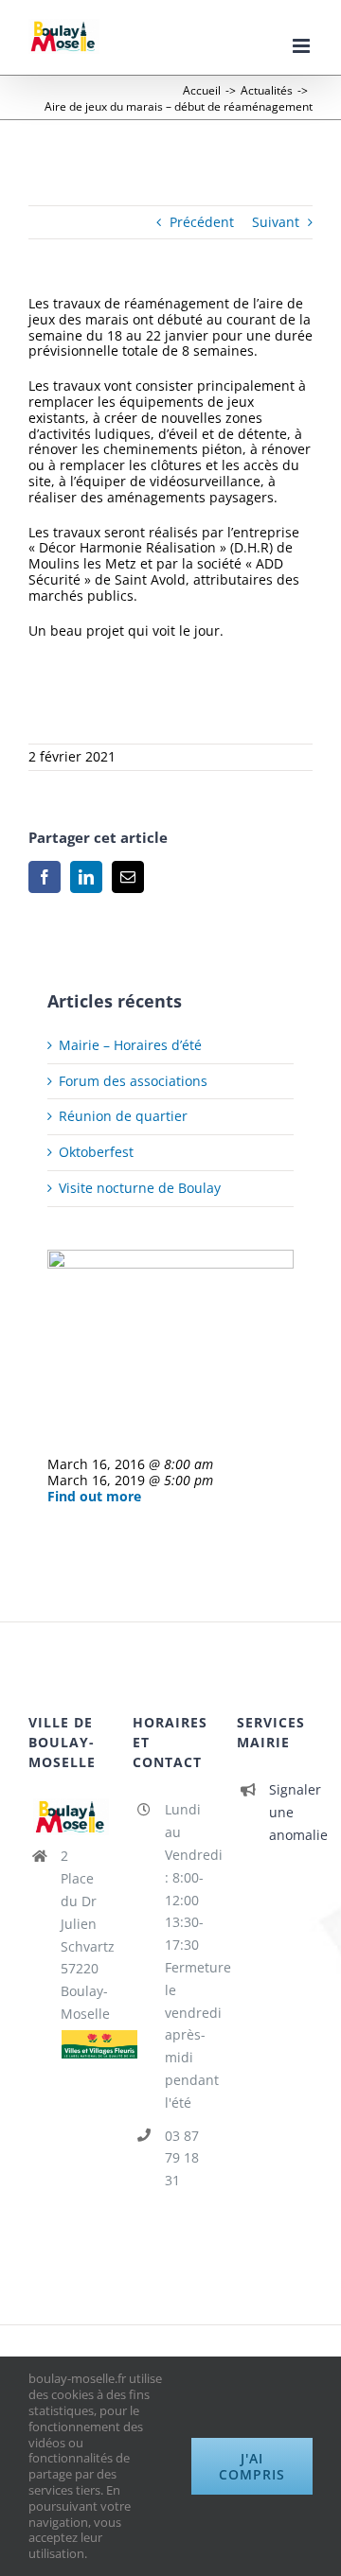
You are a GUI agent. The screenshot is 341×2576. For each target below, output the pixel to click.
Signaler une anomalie (291, 1812)
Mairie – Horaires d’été (130, 1045)
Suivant (276, 222)
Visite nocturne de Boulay (140, 1188)
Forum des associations (133, 1081)
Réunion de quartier (123, 1116)
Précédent (202, 222)
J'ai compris (252, 2466)
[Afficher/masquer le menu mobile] (303, 46)
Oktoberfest (96, 1152)
